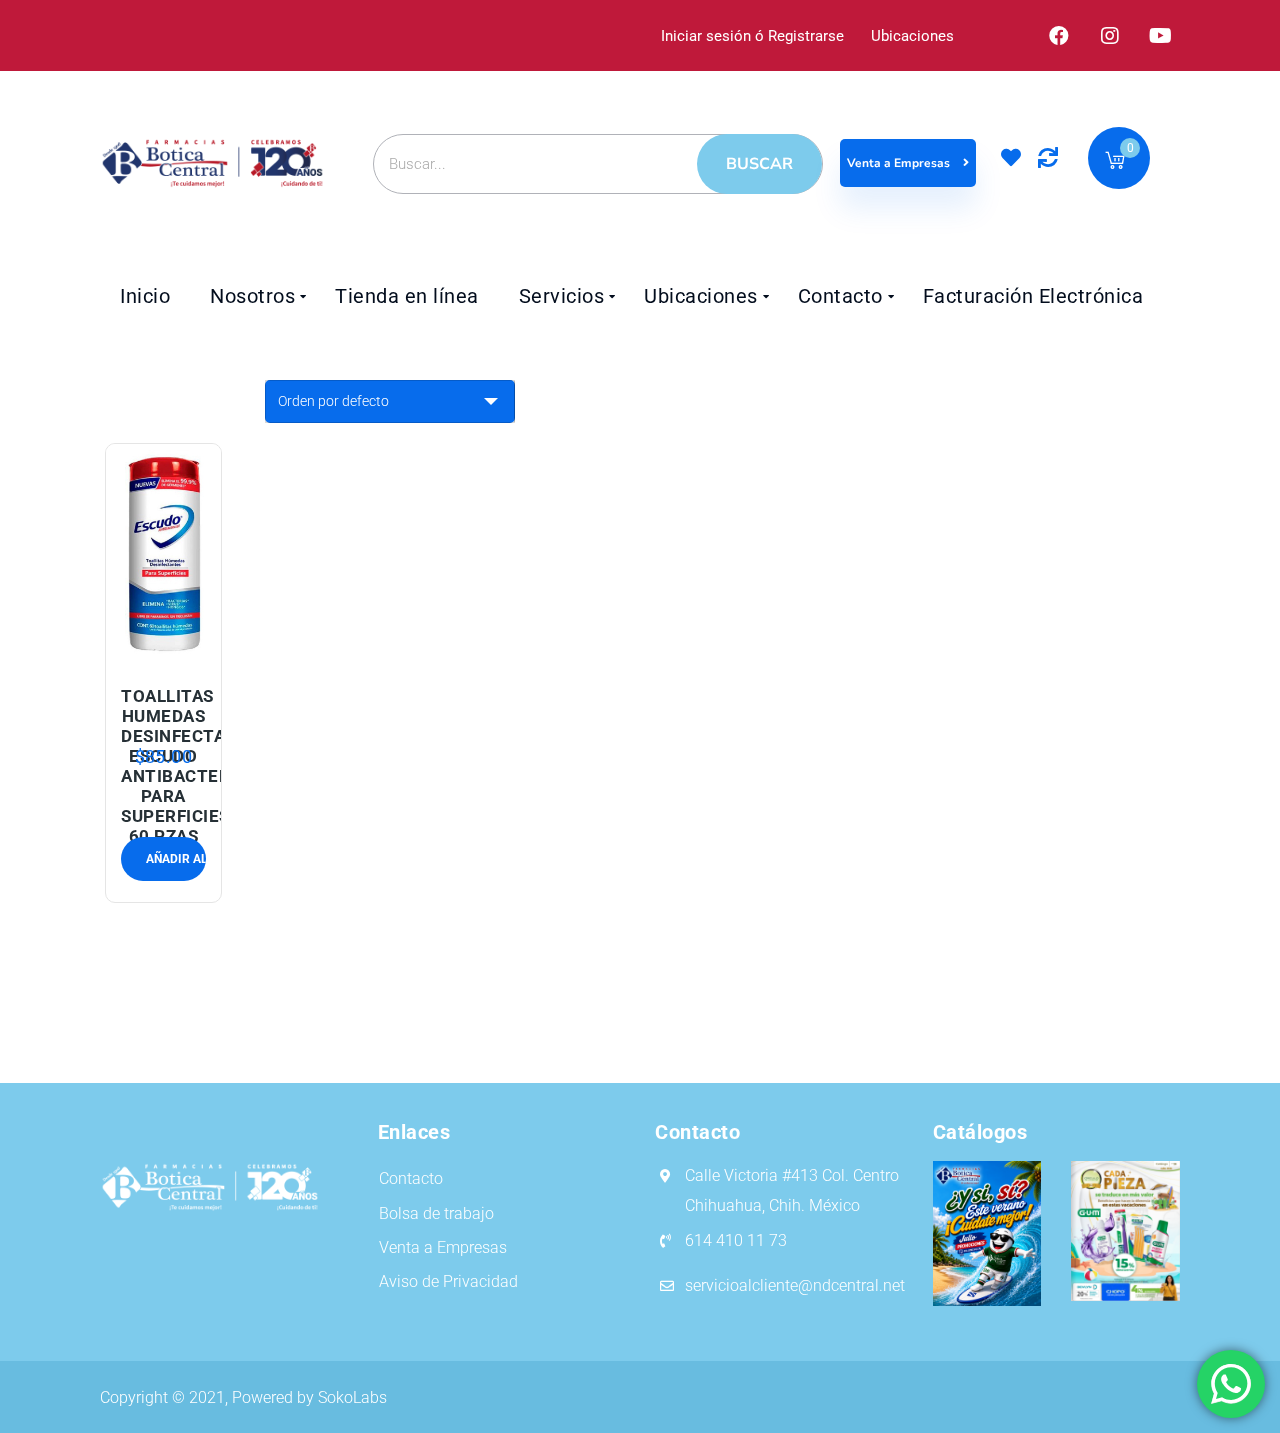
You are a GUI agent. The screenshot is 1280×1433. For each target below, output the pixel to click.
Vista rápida (163, 646)
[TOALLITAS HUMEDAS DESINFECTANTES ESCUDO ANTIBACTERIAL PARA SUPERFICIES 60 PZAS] (164, 553)
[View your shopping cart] (1115, 163)
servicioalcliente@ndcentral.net (795, 1285)
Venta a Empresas (900, 163)
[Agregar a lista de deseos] (186, 599)
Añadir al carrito (139, 599)
